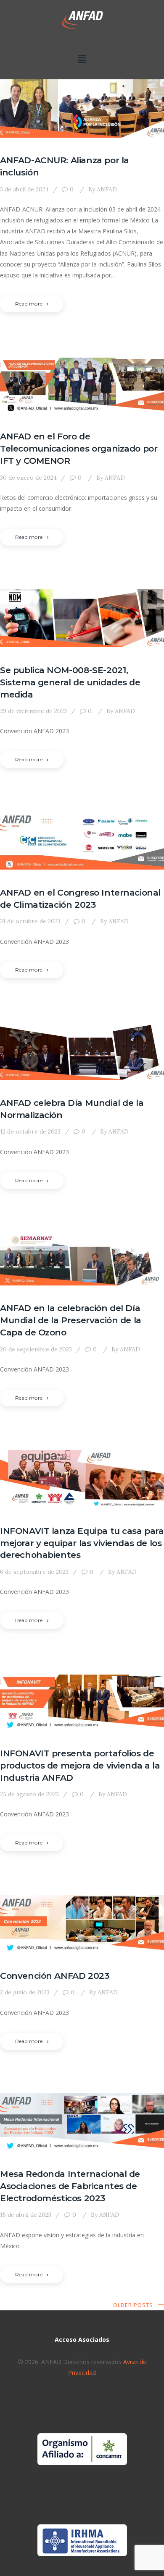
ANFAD (102, 189)
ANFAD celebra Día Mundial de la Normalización (72, 1109)
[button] (82, 59)
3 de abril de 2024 (24, 189)
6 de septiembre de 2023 (34, 1572)
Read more (29, 304)
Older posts (133, 2305)
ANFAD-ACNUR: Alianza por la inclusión (65, 166)
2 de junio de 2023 (25, 1992)
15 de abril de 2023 (26, 2215)
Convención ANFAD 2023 (54, 1976)
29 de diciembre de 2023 (33, 711)
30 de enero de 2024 (28, 478)
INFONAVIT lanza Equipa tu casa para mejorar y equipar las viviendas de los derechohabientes (82, 1543)
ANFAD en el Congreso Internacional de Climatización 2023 (80, 899)
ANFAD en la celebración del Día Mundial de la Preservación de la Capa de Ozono (71, 1320)
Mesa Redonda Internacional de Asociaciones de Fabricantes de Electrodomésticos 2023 (70, 2186)
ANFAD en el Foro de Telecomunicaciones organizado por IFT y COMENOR (79, 448)
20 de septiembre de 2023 (36, 1349)
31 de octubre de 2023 (30, 921)
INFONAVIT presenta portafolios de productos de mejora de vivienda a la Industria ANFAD (80, 1765)
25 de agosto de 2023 (29, 1794)
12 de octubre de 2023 (30, 1131)
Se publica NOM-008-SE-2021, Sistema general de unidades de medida (70, 682)
